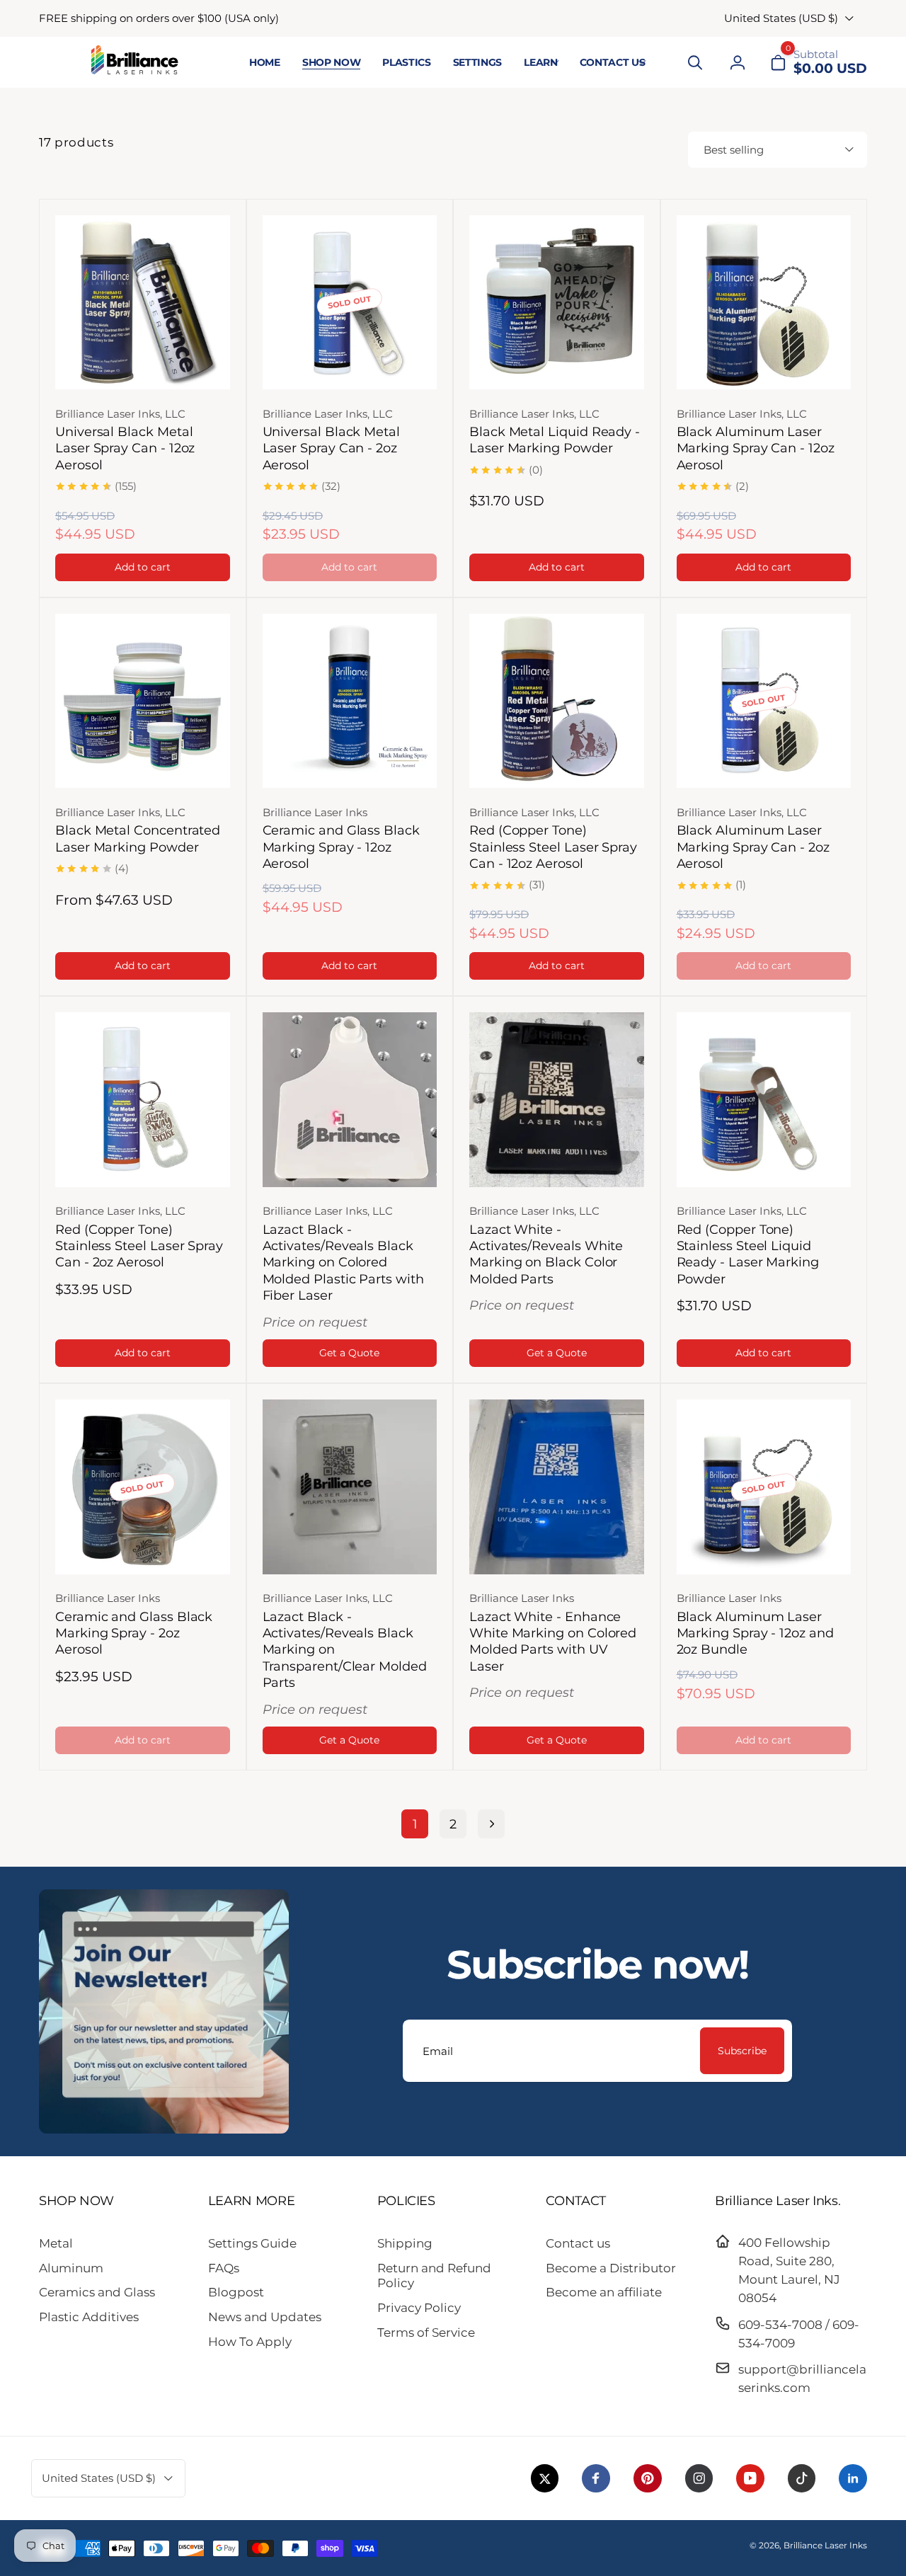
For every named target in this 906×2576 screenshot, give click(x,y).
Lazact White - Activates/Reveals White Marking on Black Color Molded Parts (546, 1254)
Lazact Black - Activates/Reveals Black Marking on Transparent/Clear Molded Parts (345, 1650)
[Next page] (491, 1824)
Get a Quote (349, 1353)
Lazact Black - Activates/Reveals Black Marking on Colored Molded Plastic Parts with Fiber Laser (343, 1263)
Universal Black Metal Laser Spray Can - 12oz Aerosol (125, 448)
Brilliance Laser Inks (825, 2545)
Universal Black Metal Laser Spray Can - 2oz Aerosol (332, 448)
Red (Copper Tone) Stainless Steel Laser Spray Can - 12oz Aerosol (553, 847)
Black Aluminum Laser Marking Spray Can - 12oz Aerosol (756, 448)
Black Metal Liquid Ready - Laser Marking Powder (555, 440)
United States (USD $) (781, 18)
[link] (159, 18)
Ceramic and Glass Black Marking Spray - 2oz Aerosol (134, 1633)
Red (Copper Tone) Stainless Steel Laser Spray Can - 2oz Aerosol (139, 1246)
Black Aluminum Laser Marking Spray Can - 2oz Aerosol (753, 847)
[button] (540, 63)
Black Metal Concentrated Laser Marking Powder (138, 838)
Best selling (734, 150)
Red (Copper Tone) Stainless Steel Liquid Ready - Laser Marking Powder (748, 1254)
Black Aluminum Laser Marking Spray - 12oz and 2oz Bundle (755, 1633)
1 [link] (415, 1824)
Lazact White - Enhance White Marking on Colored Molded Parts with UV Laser (553, 1642)
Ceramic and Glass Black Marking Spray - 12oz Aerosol (341, 847)
